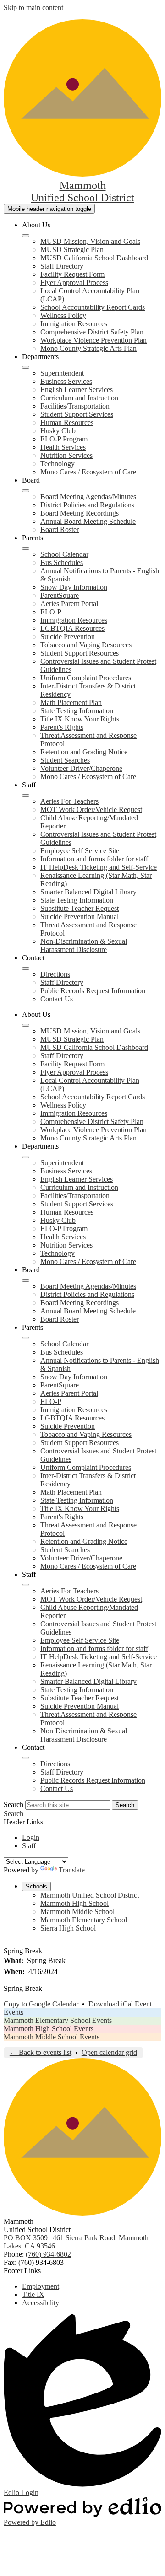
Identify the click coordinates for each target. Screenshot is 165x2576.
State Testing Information (77, 711)
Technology (58, 464)
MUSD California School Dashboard (94, 258)
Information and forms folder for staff (94, 859)
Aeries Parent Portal (69, 604)
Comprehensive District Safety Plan (92, 332)
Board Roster (60, 530)
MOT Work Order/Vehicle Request (91, 809)
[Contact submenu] (26, 968)
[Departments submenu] (26, 367)
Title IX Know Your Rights (80, 719)
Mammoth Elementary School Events (58, 2020)
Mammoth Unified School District (90, 1895)
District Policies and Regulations (87, 505)
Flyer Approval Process (74, 282)
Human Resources (67, 422)
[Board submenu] (26, 491)
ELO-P (51, 612)
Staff (29, 1846)
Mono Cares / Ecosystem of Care (88, 472)
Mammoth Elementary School (84, 1920)
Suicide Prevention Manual (80, 917)
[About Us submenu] (26, 236)
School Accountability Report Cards (93, 307)
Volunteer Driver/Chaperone (81, 768)
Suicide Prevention (68, 637)
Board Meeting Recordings (80, 513)
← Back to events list (41, 2052)
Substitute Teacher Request (80, 908)
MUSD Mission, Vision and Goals (90, 241)
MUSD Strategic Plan (72, 250)
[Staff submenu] (26, 796)
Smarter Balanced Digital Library (88, 892)
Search (14, 1804)
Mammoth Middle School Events (52, 2037)
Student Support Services (77, 414)
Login (31, 1837)
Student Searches (65, 760)
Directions (55, 974)
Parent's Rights (62, 727)
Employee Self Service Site (80, 851)
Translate (72, 1870)
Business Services (66, 381)
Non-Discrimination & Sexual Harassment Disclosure (84, 945)
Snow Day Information (74, 587)
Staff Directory (62, 266)
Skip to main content (33, 8)
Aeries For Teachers (69, 801)
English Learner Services (77, 390)
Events (14, 2012)
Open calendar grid (109, 2052)
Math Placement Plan (71, 702)
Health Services (63, 447)
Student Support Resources (80, 653)
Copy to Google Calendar (41, 2004)
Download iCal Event (120, 2004)
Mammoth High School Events (49, 2029)
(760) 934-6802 (48, 2254)
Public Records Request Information (93, 991)
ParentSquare (60, 595)
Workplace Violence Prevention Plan (93, 340)
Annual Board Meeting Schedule (88, 521)
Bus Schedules (62, 562)
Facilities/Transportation (75, 406)
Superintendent (62, 373)
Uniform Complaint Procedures (86, 678)
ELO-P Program (64, 439)
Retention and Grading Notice (84, 752)
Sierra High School (68, 1928)
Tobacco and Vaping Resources (86, 645)
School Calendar (64, 554)
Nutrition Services (66, 455)
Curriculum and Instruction (79, 398)
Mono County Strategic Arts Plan (88, 348)
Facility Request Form (72, 274)
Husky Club (58, 431)
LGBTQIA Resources (72, 628)
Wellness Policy (63, 315)
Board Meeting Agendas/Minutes (88, 497)
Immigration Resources (74, 324)
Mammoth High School (74, 1903)
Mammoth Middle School (77, 1912)
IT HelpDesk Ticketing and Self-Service (99, 867)
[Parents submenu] (26, 549)
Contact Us (57, 999)
